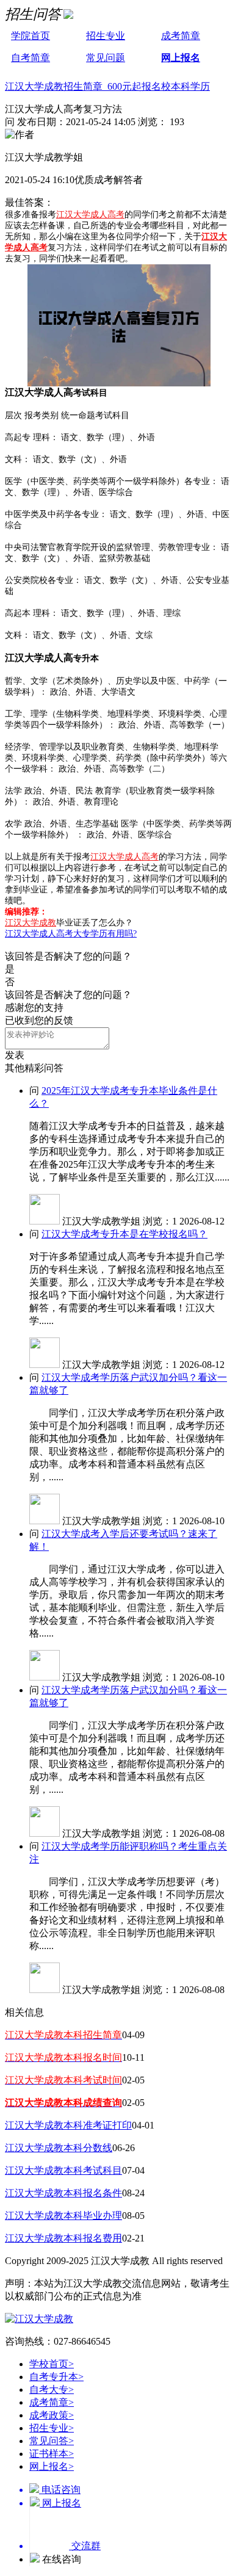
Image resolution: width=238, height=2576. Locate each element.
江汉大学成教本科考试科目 (63, 2170)
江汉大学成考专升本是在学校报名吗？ (124, 1234)
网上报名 (181, 58)
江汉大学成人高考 (90, 215)
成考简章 (181, 36)
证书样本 (52, 2454)
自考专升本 (56, 2377)
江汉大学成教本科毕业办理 (63, 2216)
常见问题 (106, 58)
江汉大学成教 (31, 923)
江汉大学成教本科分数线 (59, 2148)
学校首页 (52, 2364)
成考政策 (52, 2415)
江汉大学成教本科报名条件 (63, 2193)
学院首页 (31, 36)
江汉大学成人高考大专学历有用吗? (71, 934)
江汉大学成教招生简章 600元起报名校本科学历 (107, 86)
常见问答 (52, 2441)
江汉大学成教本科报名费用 (63, 2238)
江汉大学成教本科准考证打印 (68, 2125)
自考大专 (52, 2390)
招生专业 (106, 36)
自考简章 (31, 58)
